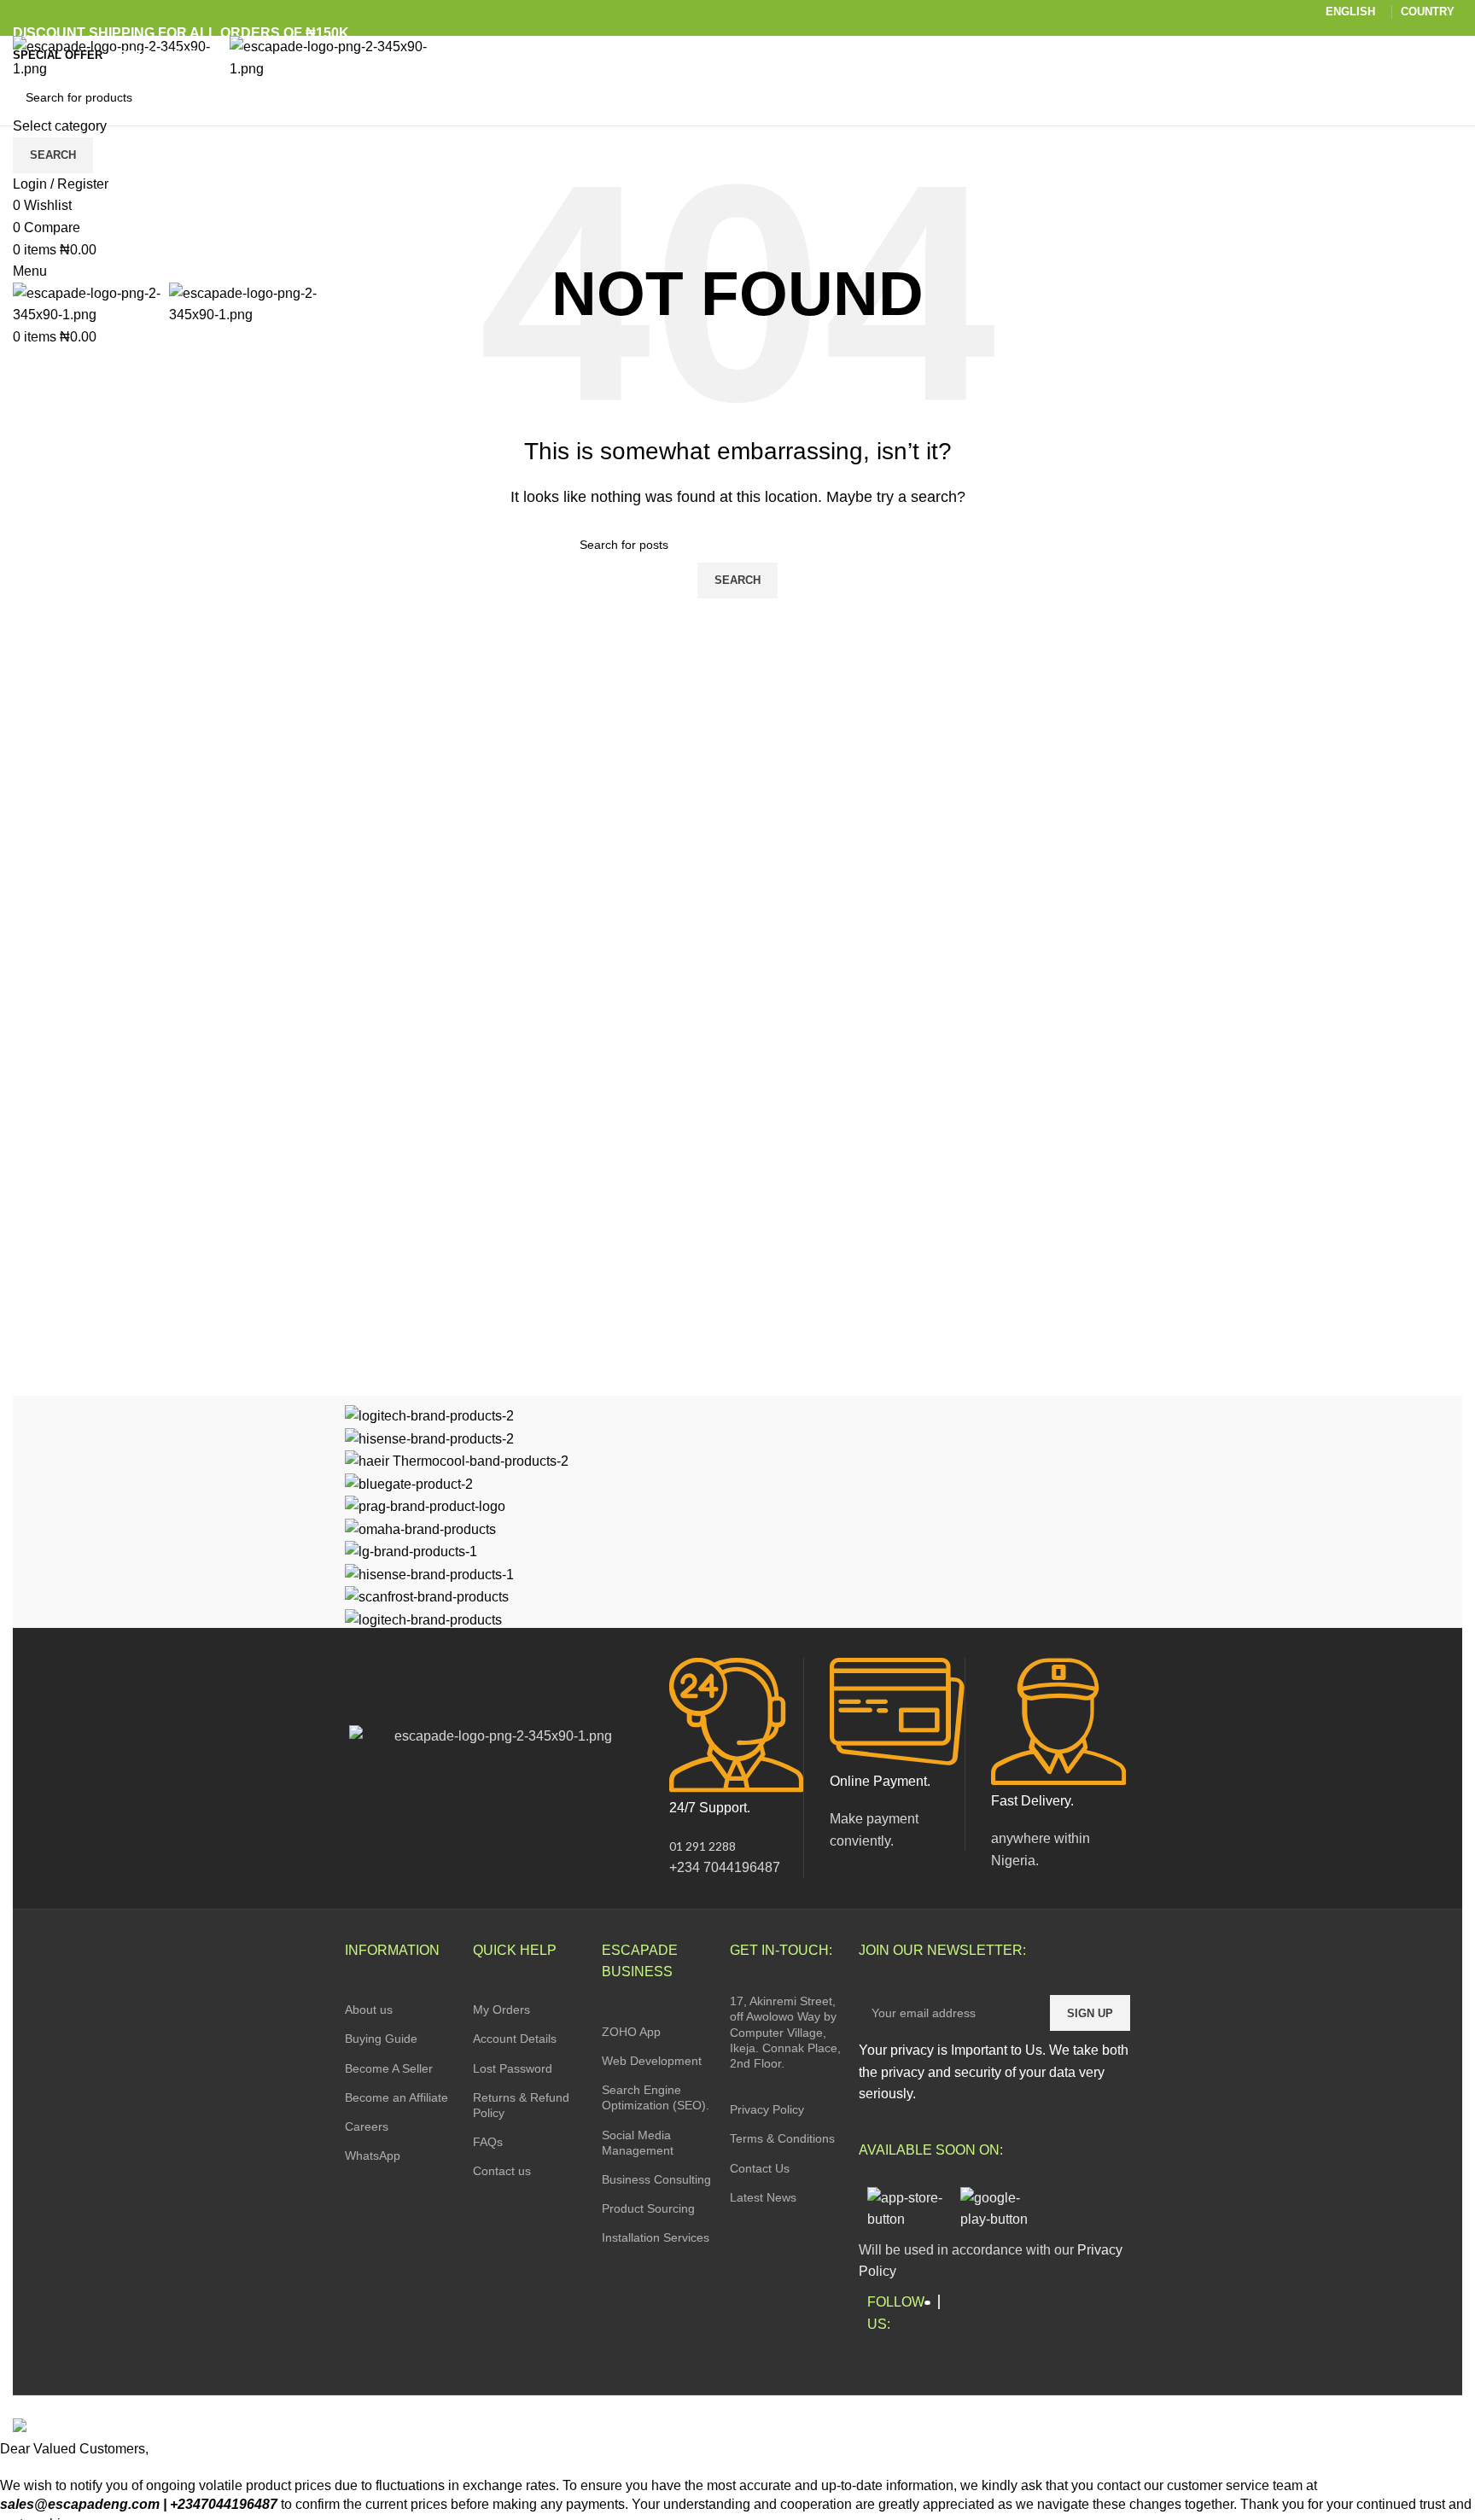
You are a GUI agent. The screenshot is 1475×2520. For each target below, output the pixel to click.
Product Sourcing (648, 2208)
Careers (367, 2126)
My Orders (501, 2010)
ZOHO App (631, 2032)
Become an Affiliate (396, 2097)
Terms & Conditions (782, 2138)
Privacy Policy (767, 2109)
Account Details (515, 2039)
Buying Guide (381, 2039)
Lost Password (513, 2068)
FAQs (488, 2142)
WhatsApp (373, 2155)
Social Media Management (638, 2143)
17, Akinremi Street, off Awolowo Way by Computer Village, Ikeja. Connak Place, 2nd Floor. (785, 2032)
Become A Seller (389, 2068)
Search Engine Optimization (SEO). (656, 2097)
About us (369, 2010)
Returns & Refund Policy (521, 2105)
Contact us (502, 2171)
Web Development (652, 2061)
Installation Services (656, 2237)
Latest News (763, 2197)
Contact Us (760, 2168)
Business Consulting (656, 2179)
